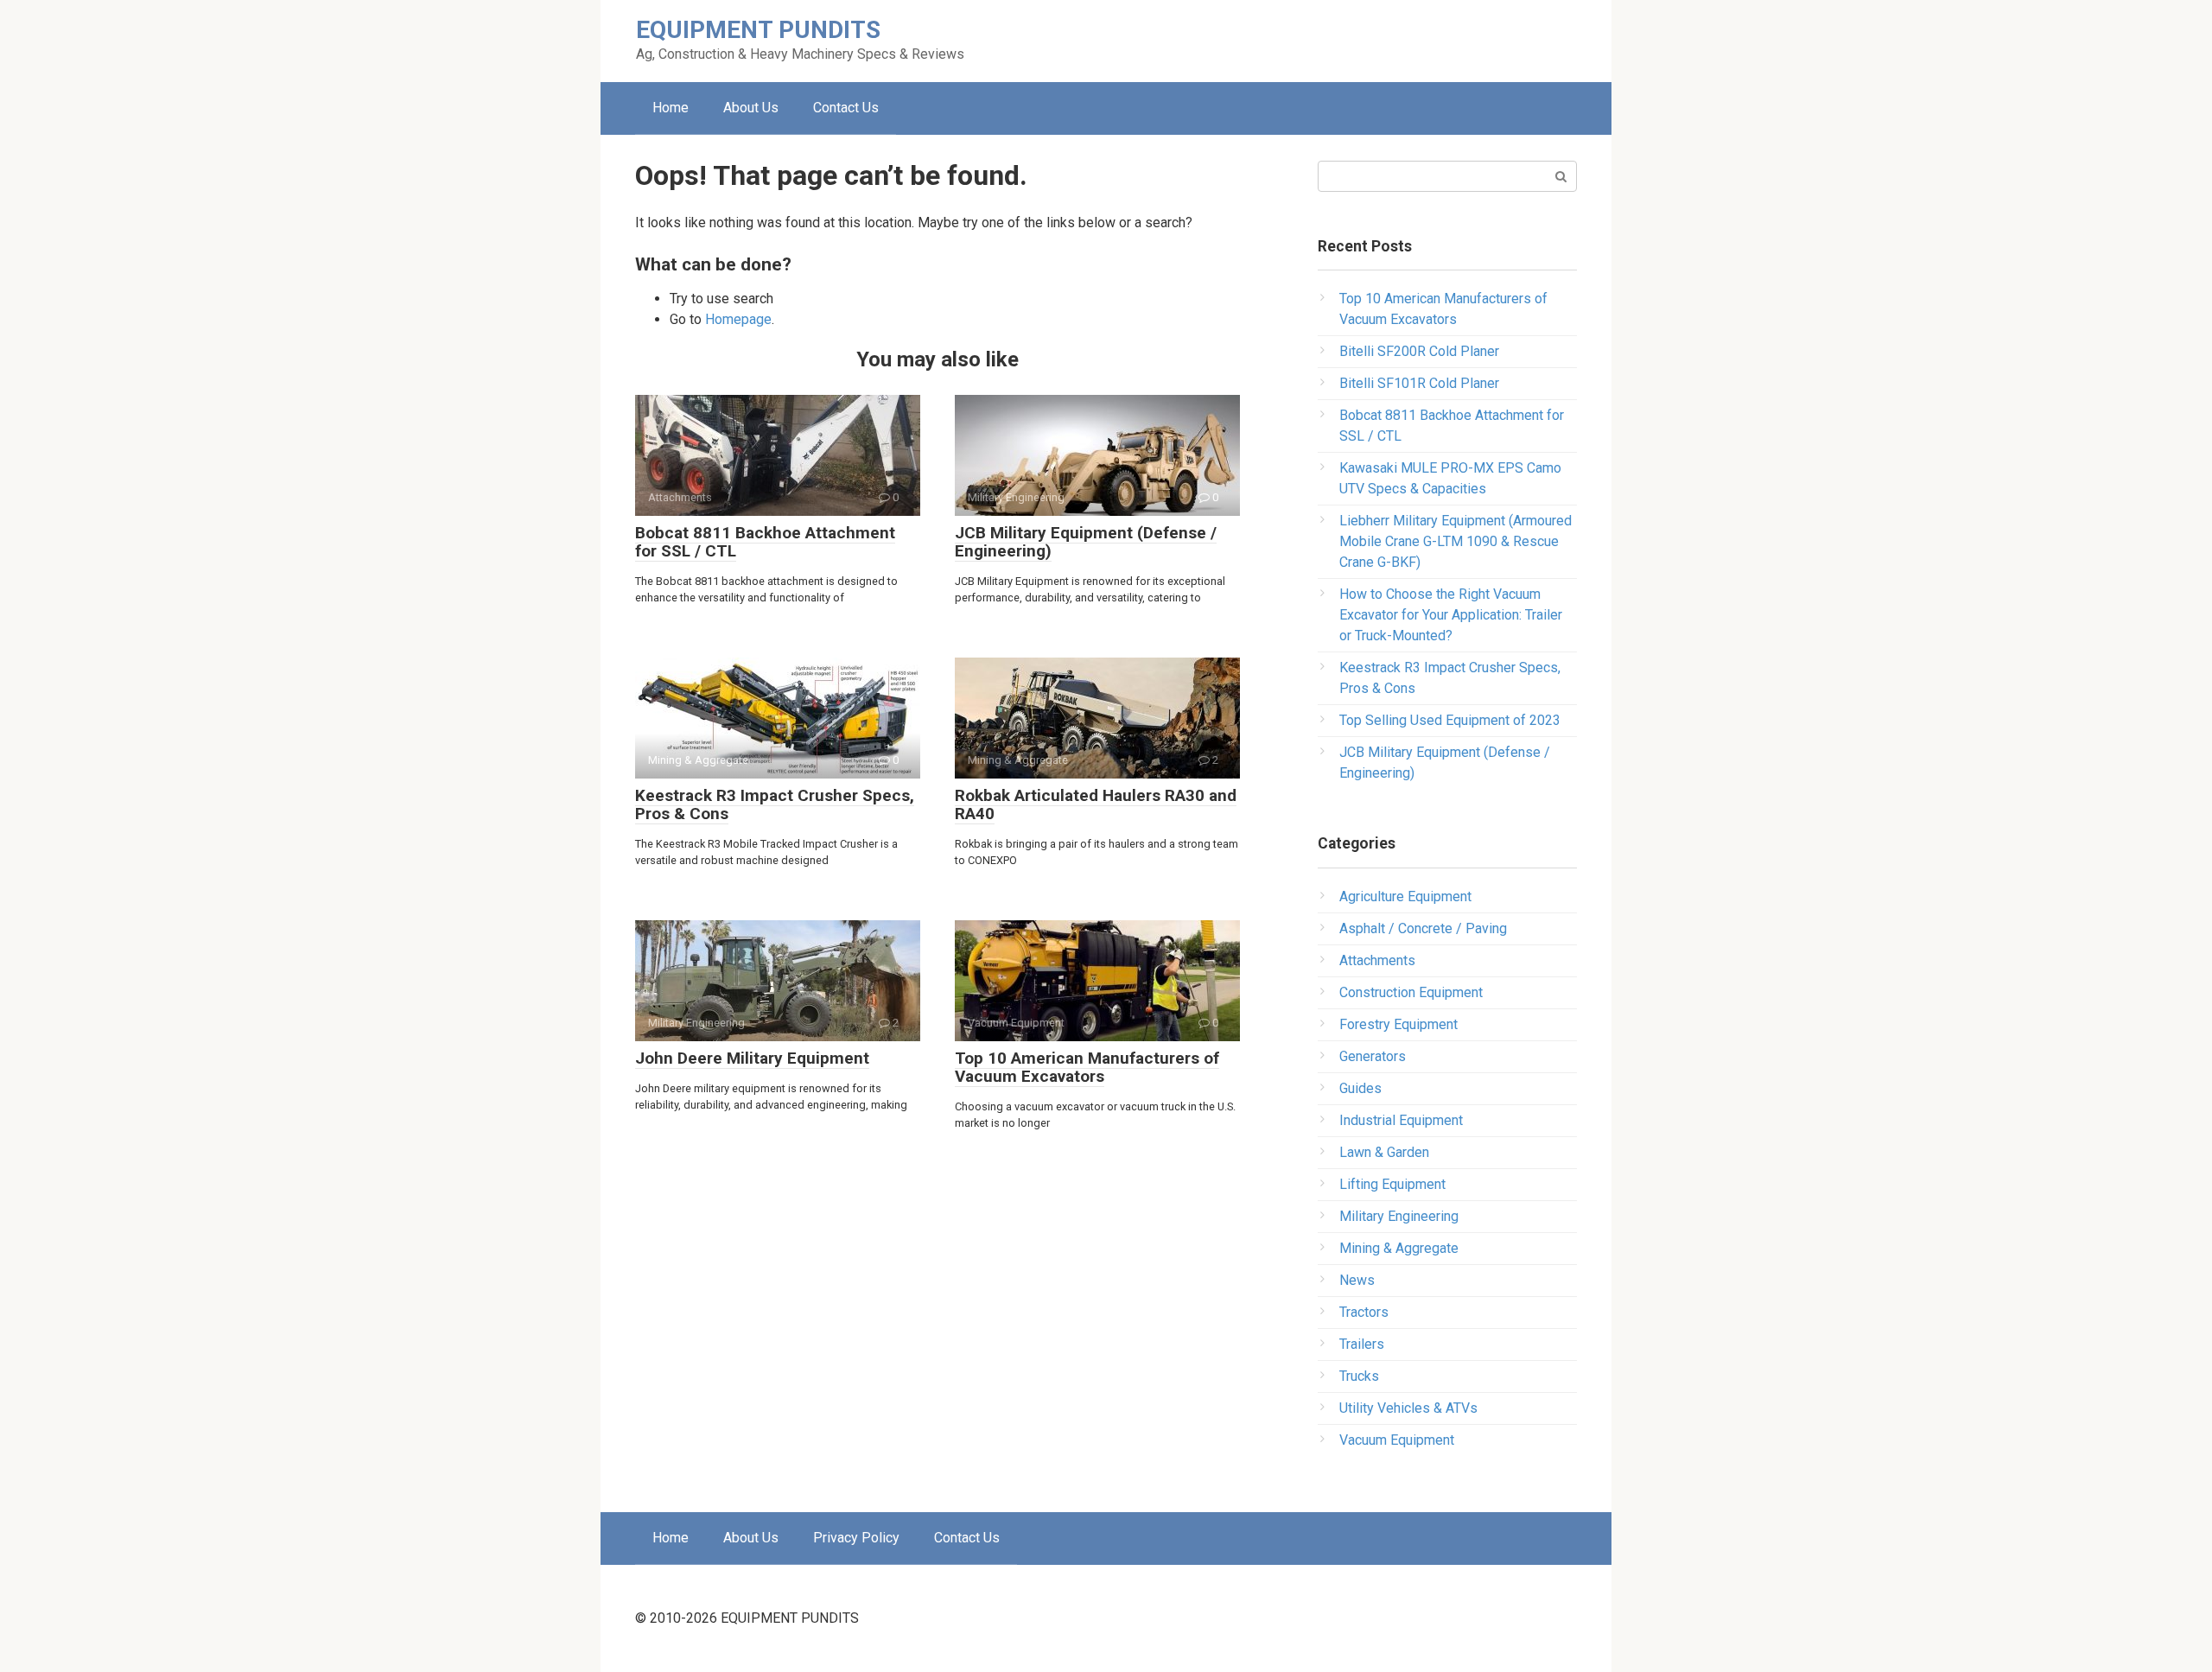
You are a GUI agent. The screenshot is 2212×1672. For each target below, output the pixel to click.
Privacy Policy (856, 1538)
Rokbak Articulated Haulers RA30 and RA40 (1096, 804)
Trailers (1362, 1344)
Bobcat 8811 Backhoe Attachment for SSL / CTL (765, 542)
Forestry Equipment (1398, 1024)
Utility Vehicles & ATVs (1408, 1408)
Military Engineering (1399, 1216)
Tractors (1364, 1312)
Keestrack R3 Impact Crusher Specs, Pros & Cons (775, 804)
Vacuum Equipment (1397, 1440)
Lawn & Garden (1384, 1152)
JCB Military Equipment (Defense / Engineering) (1086, 542)
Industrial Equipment (1401, 1120)
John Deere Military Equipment (752, 1058)
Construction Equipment (1411, 992)
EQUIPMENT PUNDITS (758, 30)
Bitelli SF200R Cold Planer (1419, 351)
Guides (1360, 1088)
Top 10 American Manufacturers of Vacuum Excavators (1087, 1067)
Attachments (1377, 960)
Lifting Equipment (1392, 1184)
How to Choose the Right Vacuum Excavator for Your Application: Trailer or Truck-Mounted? (1451, 615)
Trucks (1359, 1376)
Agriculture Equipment (1405, 896)
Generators (1373, 1056)
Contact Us (846, 108)
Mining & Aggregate (1399, 1248)
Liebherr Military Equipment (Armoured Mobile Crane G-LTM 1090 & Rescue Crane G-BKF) (1456, 541)
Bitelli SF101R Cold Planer (1419, 383)
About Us (751, 108)
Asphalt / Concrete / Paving (1423, 928)
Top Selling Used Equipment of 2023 (1450, 720)
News (1357, 1280)
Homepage (738, 319)
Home (671, 108)
